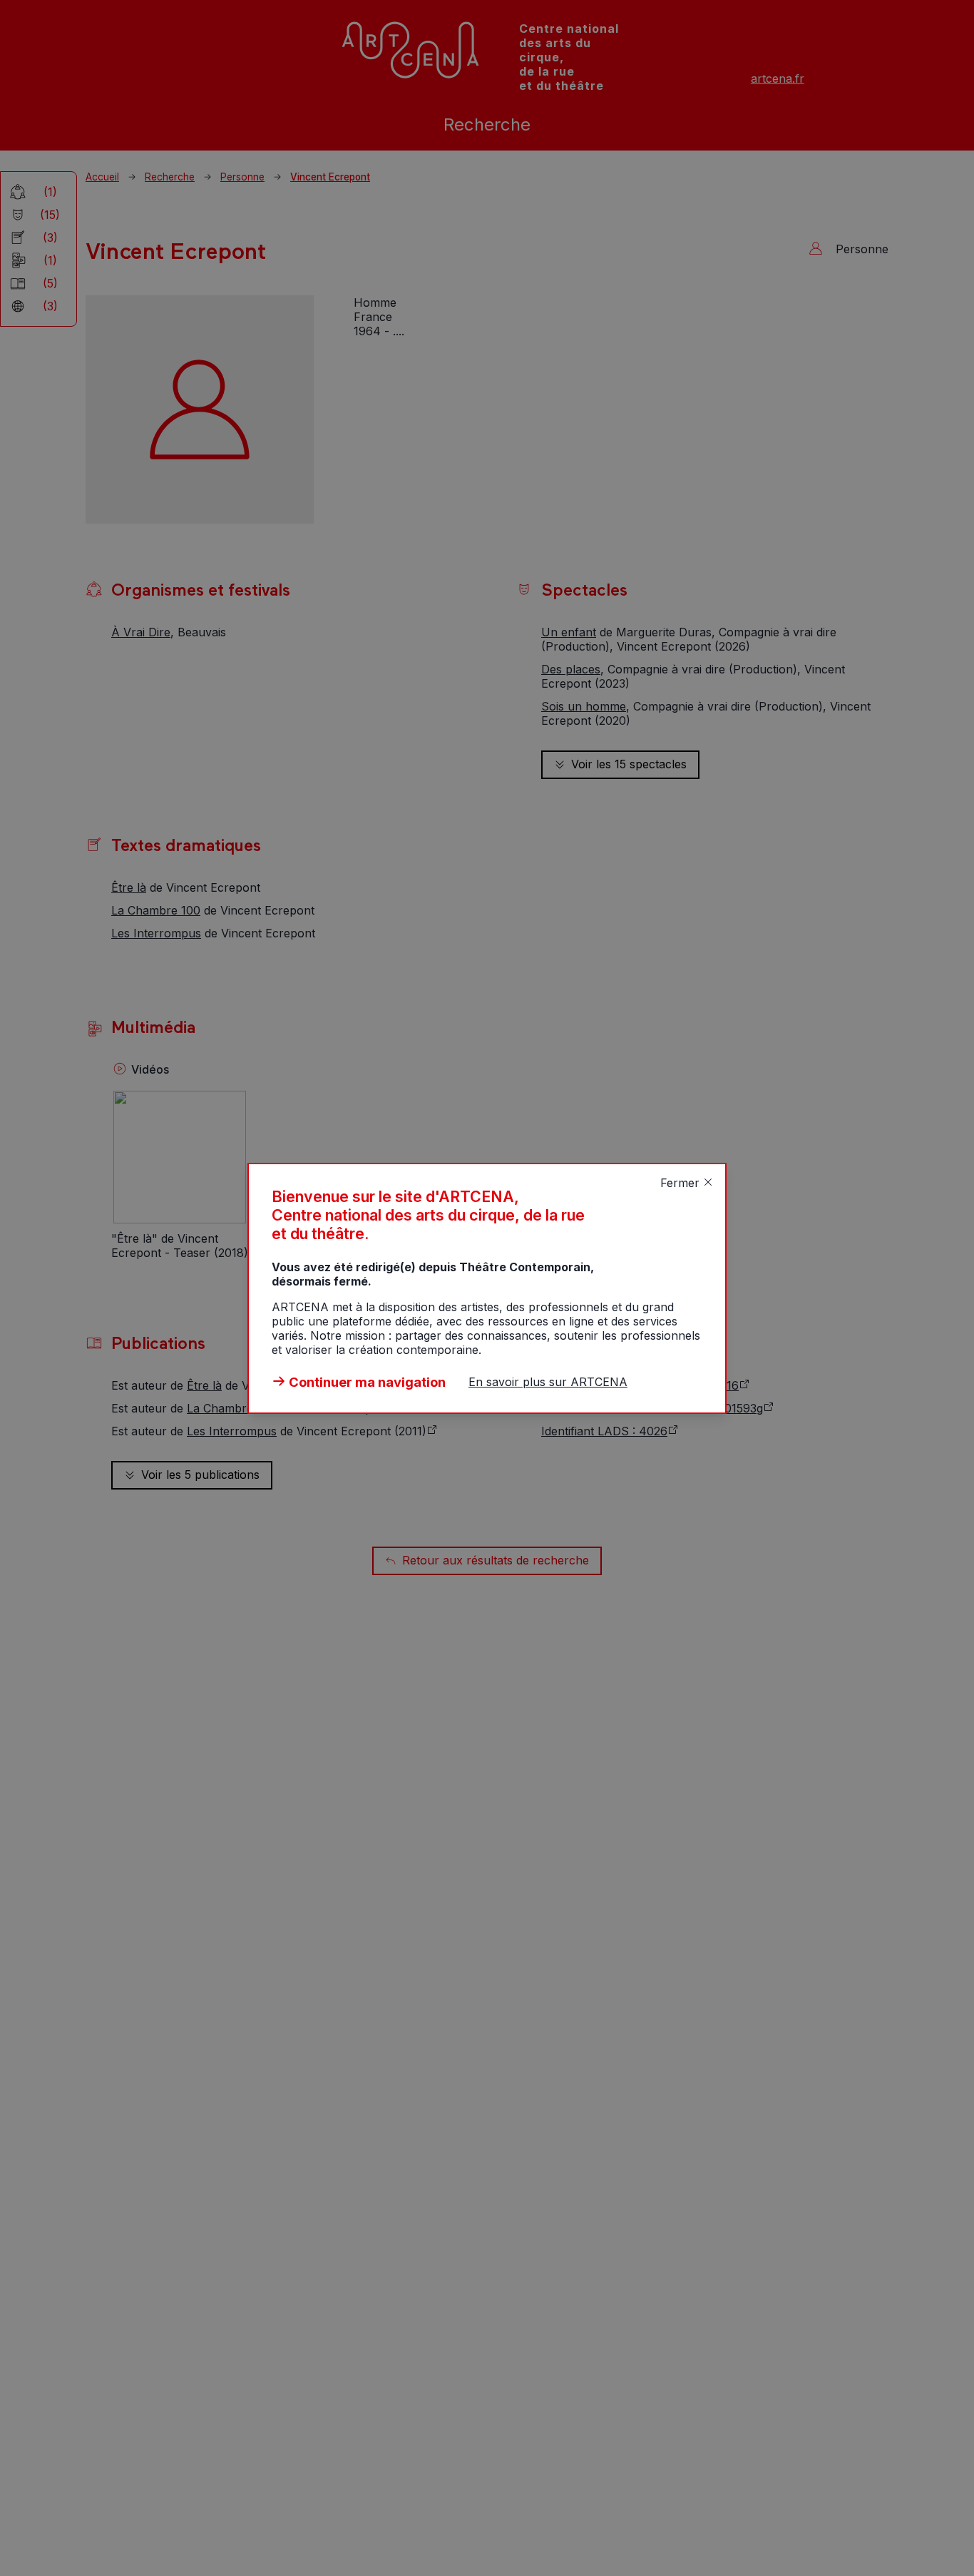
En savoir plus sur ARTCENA (548, 1382)
